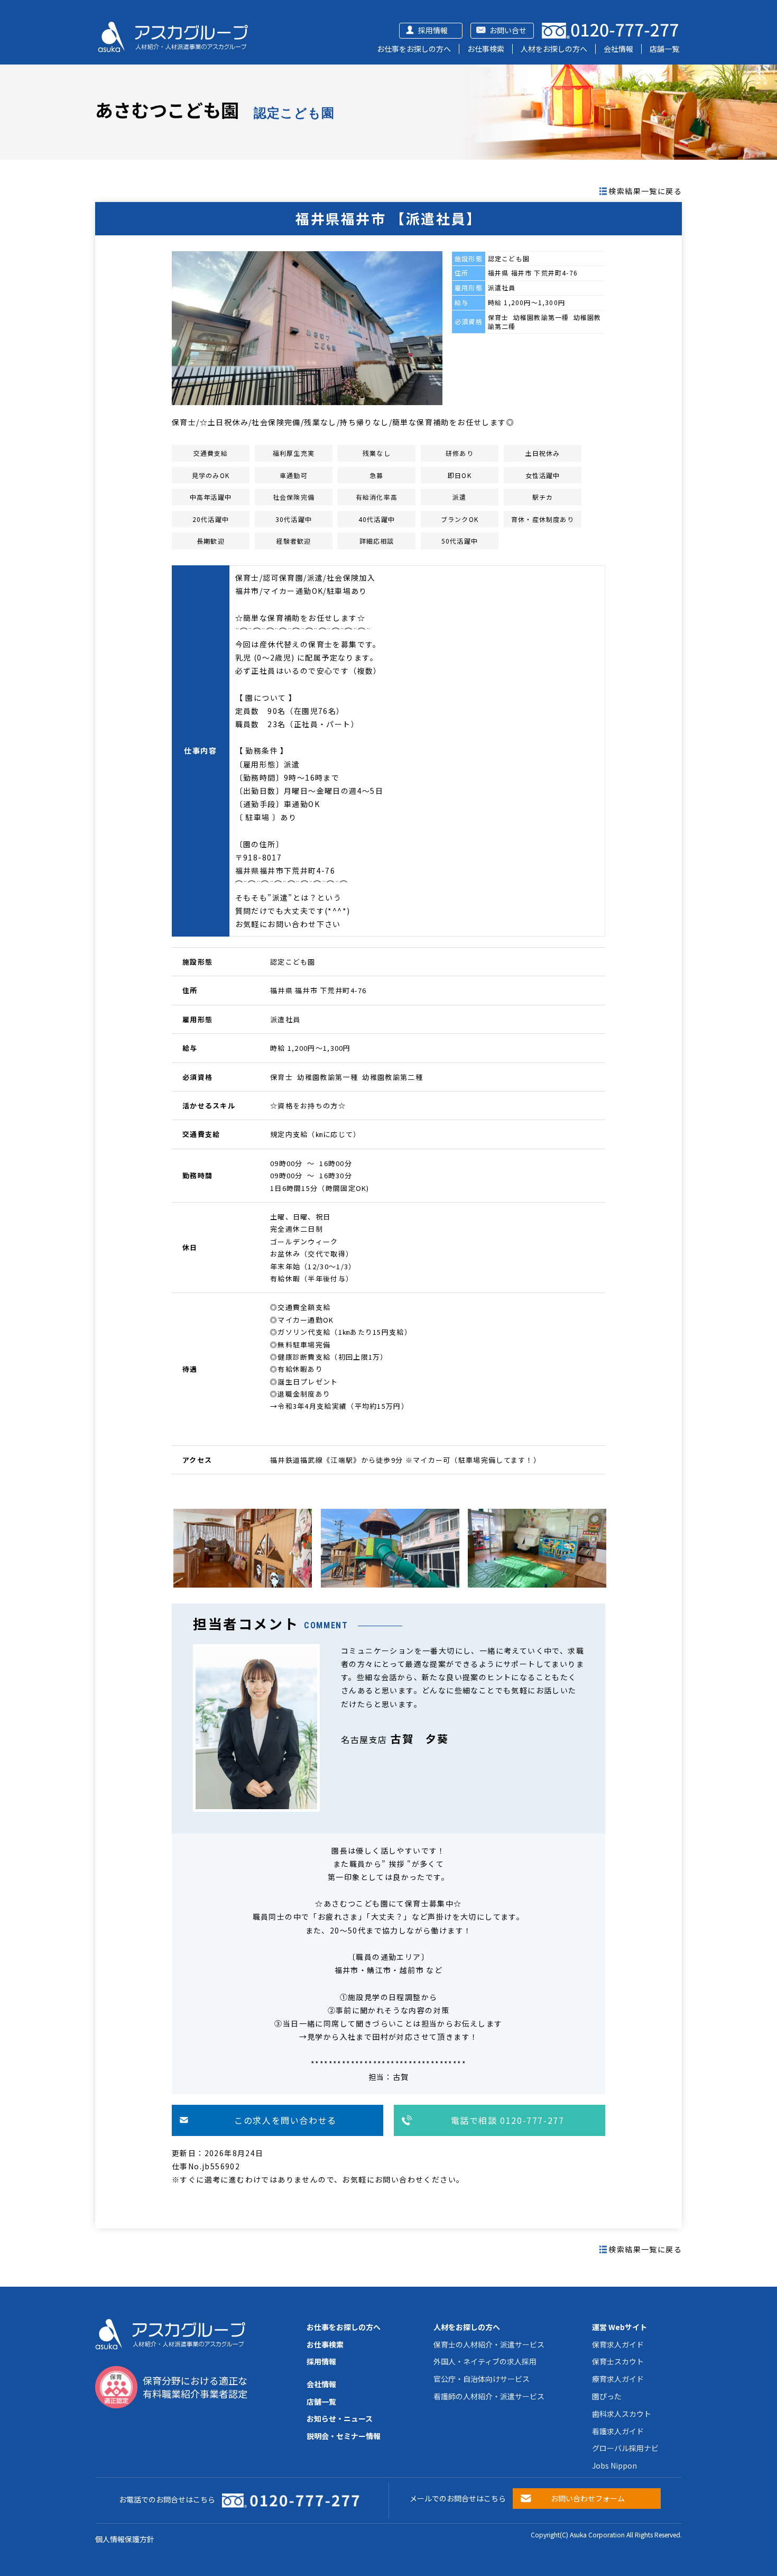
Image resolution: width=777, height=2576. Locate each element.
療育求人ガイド (618, 2379)
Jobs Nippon (614, 2465)
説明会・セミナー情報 (344, 2436)
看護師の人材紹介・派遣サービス (489, 2396)
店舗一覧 (664, 49)
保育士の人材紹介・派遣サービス (489, 2344)
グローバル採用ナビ (625, 2448)
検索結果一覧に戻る (645, 191)
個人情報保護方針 (125, 2539)
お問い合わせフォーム (588, 2498)
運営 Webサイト (619, 2327)
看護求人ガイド (618, 2431)
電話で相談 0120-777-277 (508, 2120)
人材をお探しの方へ (554, 49)
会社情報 (618, 49)
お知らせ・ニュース (340, 2418)
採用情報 (433, 30)
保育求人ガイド (618, 2344)
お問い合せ (508, 30)
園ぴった (607, 2396)
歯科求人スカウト (622, 2414)
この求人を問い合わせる (285, 2120)
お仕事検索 (486, 49)
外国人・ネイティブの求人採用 (485, 2361)
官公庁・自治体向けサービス (482, 2379)
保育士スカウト (618, 2361)
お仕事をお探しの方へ (414, 49)
